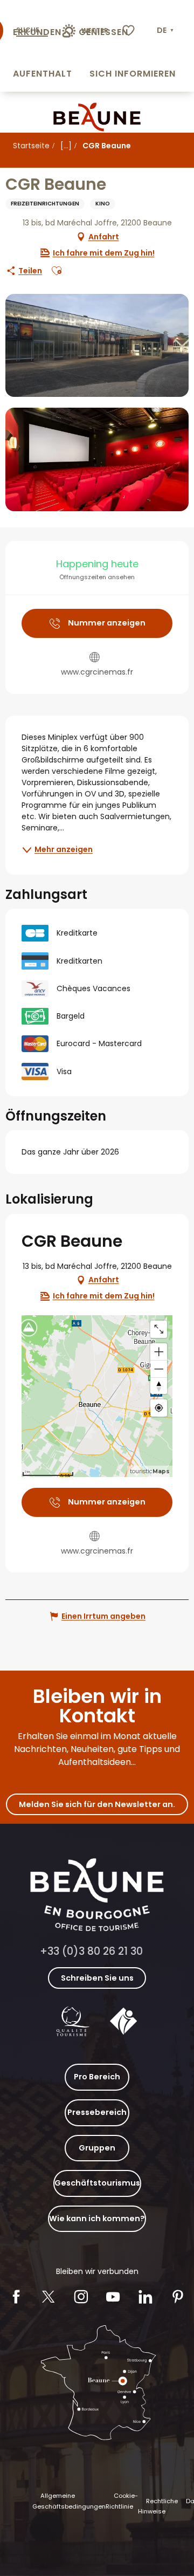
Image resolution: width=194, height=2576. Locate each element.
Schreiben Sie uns (97, 1978)
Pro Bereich (97, 2077)
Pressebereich (97, 2112)
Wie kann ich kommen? (97, 2218)
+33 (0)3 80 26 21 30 (91, 1951)
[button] (166, 31)
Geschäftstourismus (97, 2183)
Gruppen (97, 2148)
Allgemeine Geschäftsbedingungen (69, 2501)
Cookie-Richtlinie (122, 2501)
